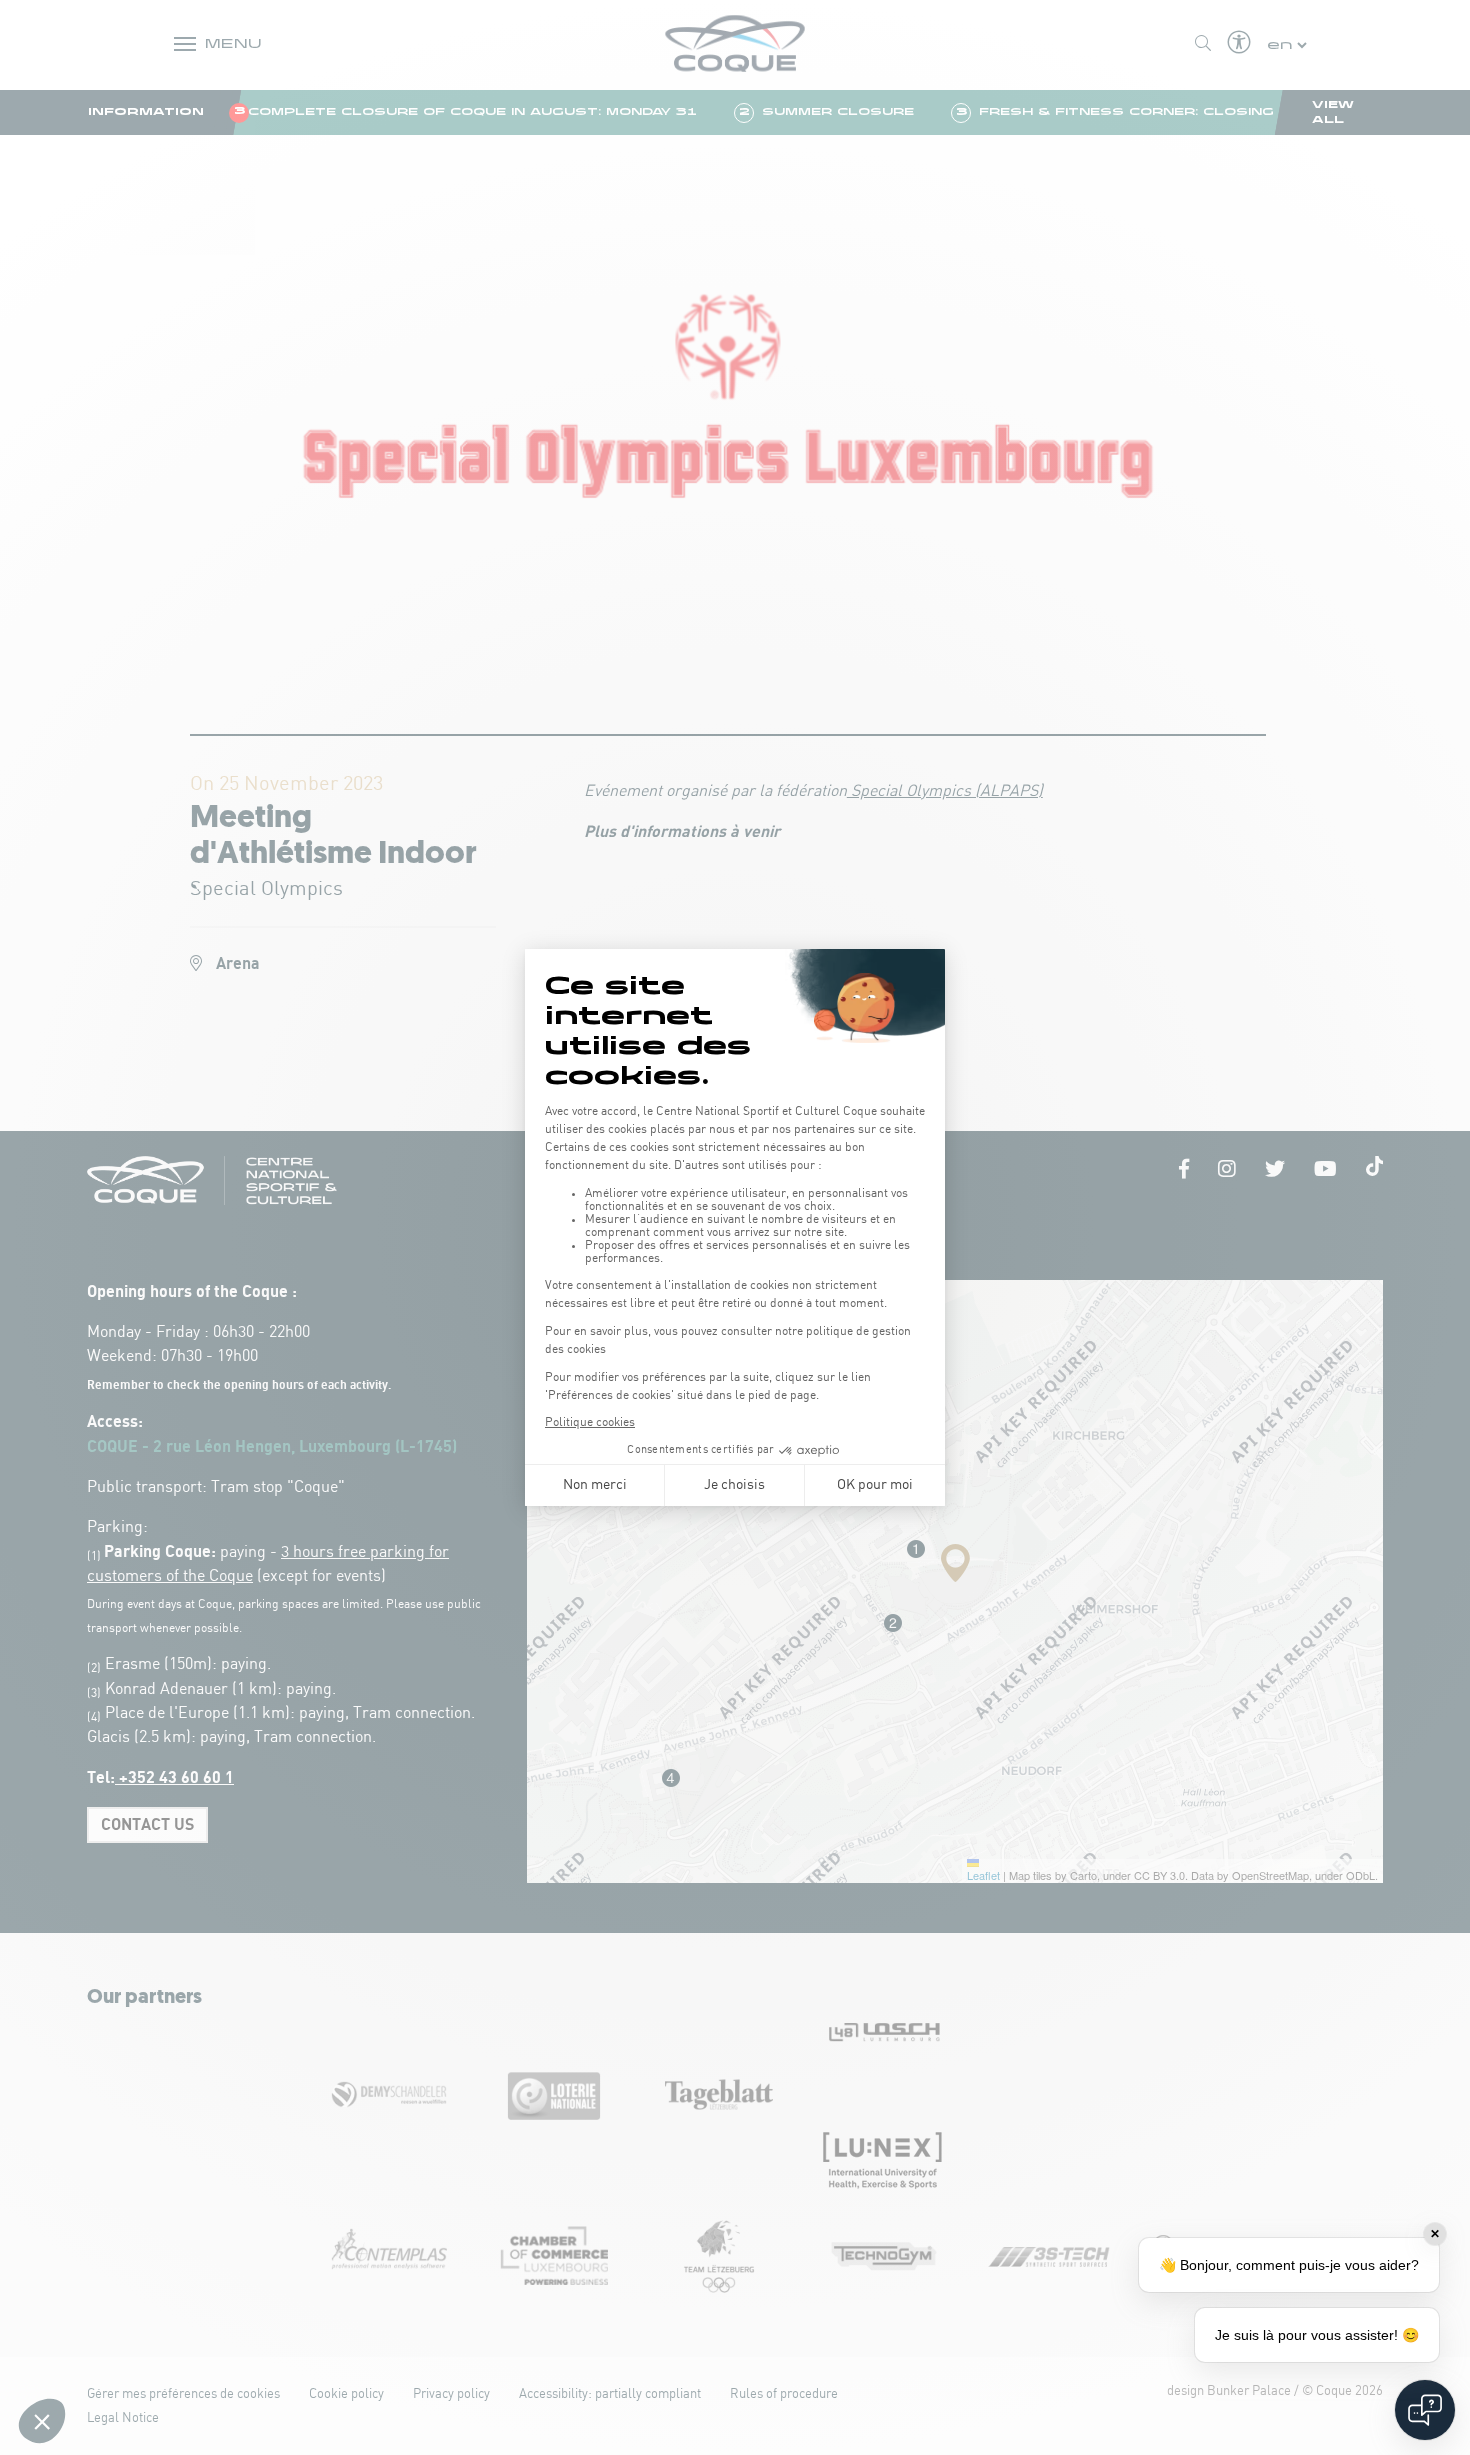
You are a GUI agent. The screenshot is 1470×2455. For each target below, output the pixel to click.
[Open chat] (1425, 2410)
